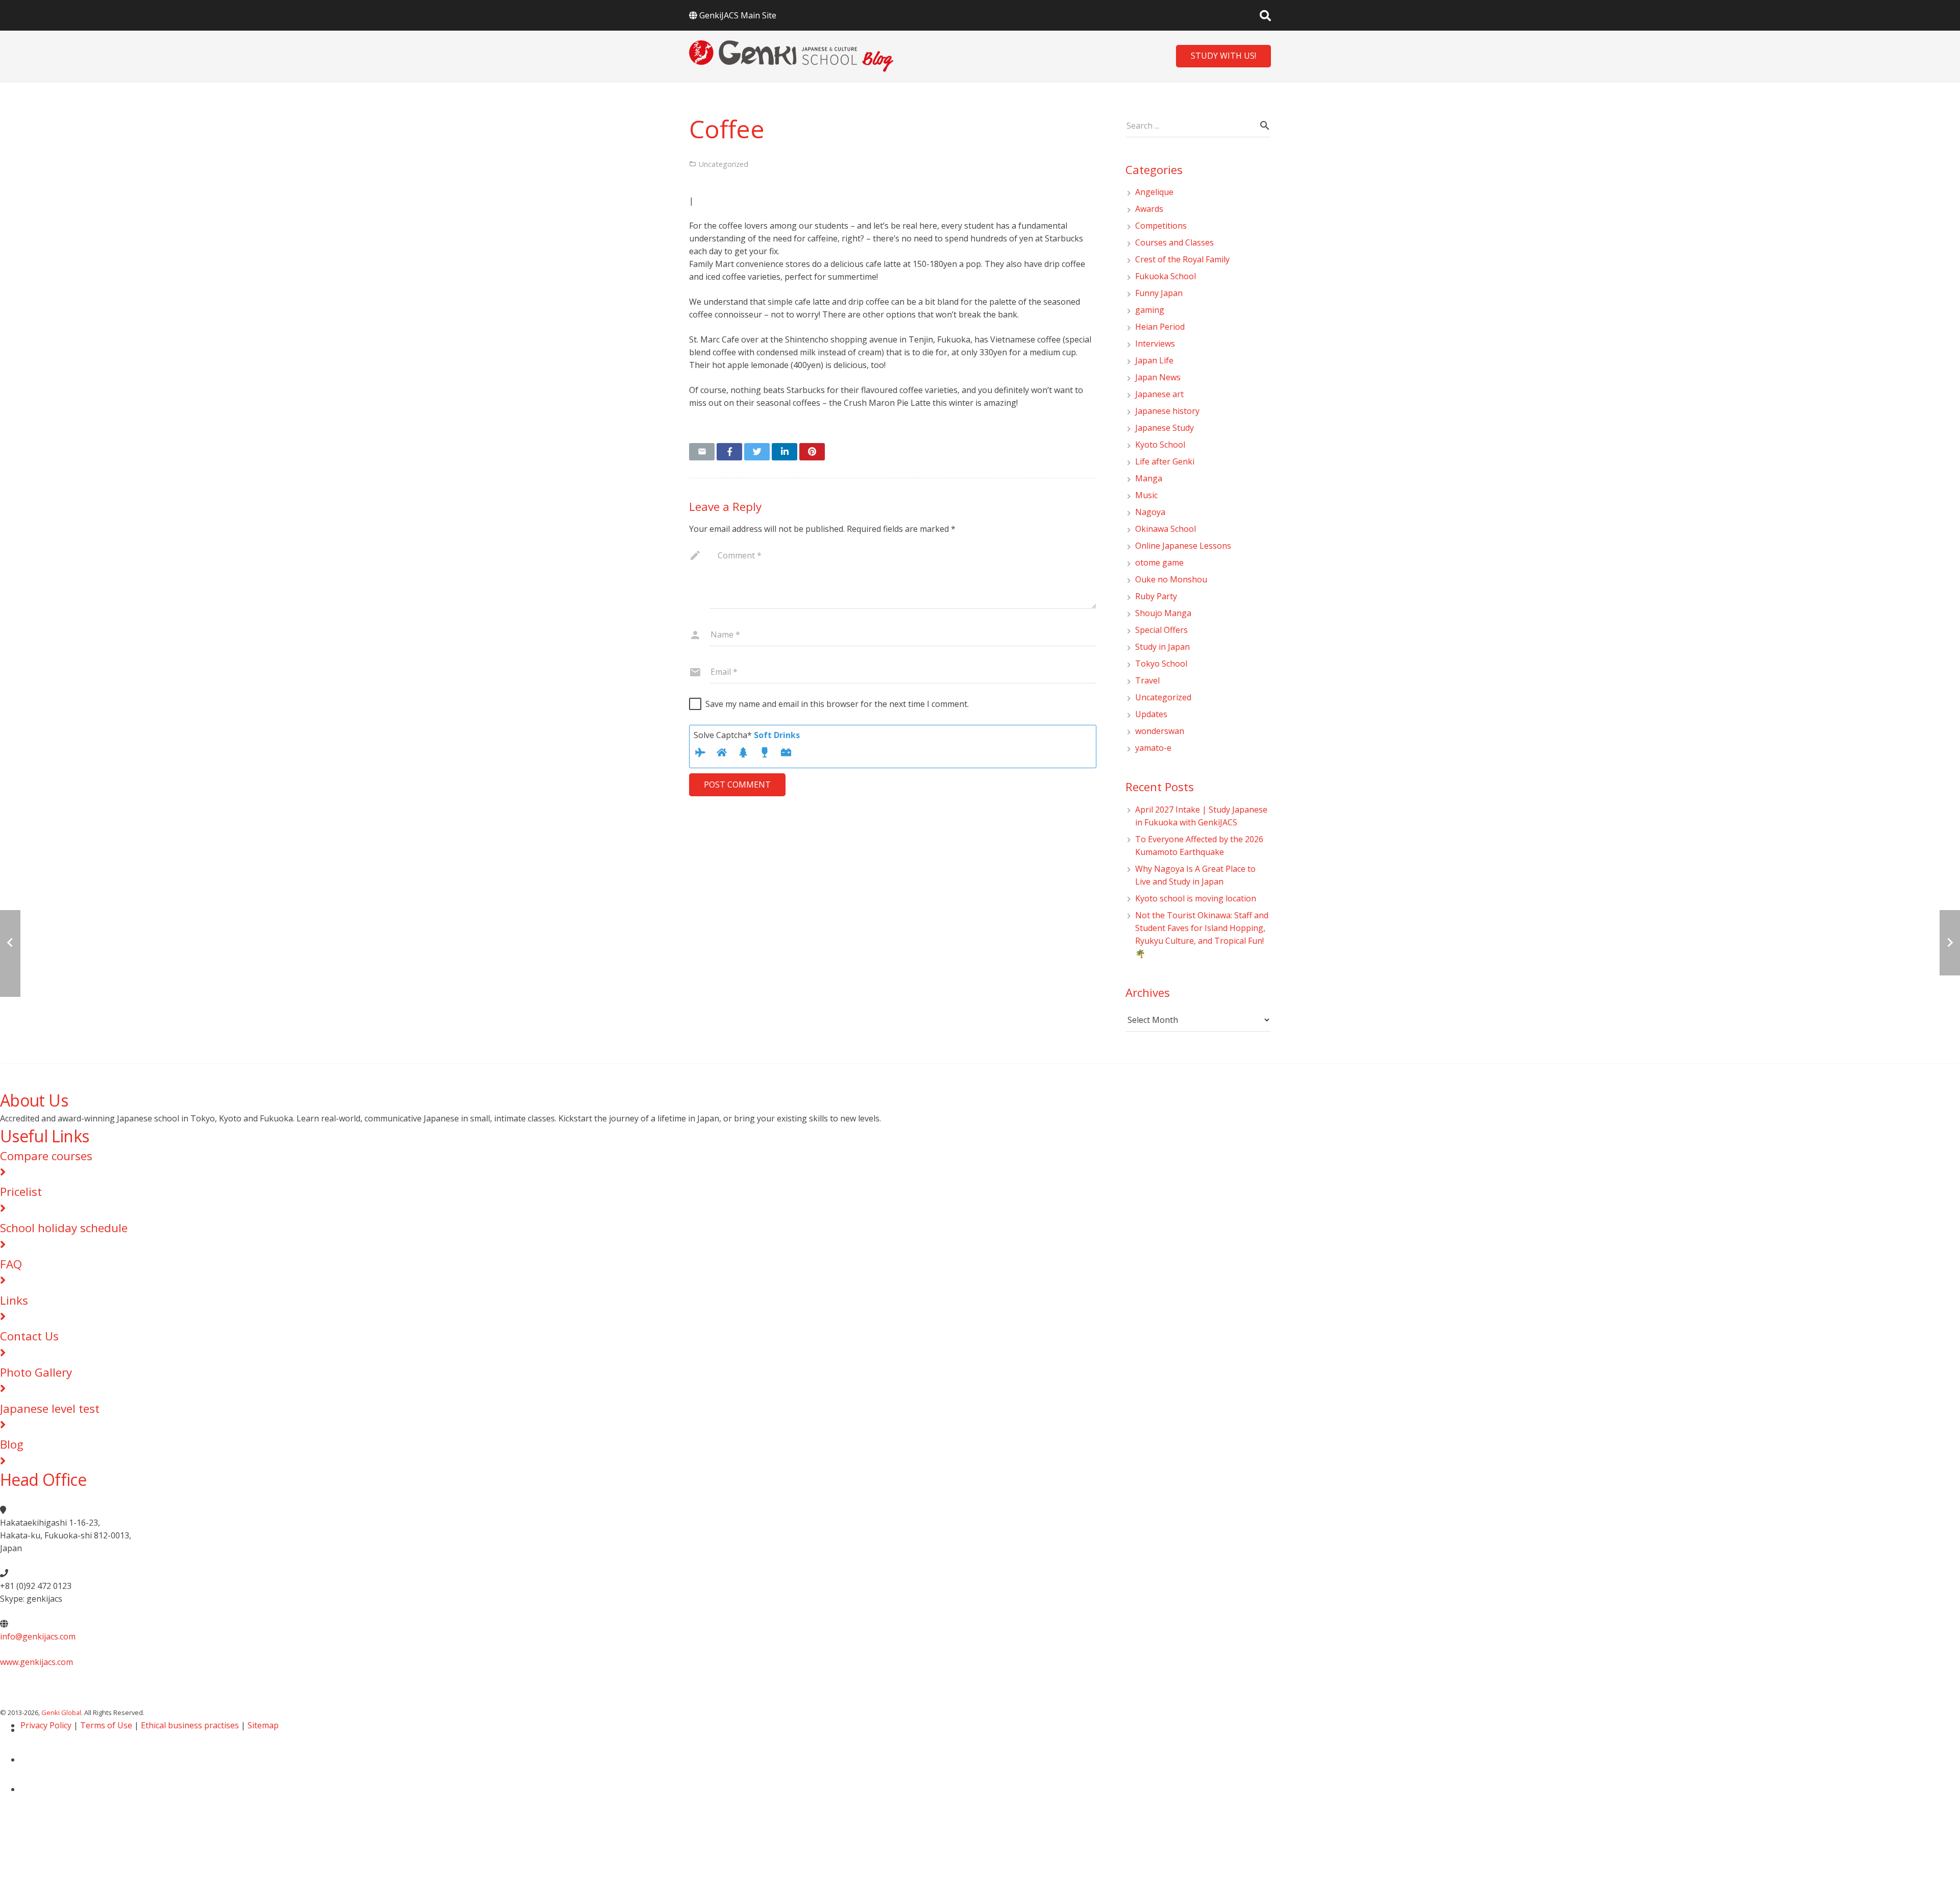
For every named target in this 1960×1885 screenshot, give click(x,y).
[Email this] (702, 452)
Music (1146, 495)
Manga (1149, 478)
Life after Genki (1165, 461)
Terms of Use (106, 1725)
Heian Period (1160, 327)
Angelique (1154, 192)
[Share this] (729, 452)
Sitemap (263, 1725)
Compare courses (46, 1156)
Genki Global (61, 1712)
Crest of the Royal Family (1182, 259)
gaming (1150, 310)
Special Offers (1161, 630)
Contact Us (29, 1336)
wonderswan (1160, 731)
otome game (1159, 562)
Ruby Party (1156, 596)
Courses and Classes (1174, 242)
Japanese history (1167, 411)
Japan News (1158, 377)
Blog (12, 1444)
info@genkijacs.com (38, 1636)
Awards (1149, 209)
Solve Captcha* (747, 735)
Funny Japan (1159, 293)
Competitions (1161, 226)
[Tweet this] (757, 452)
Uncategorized (1163, 697)
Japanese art (1159, 394)
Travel (1147, 680)
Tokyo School (1161, 664)
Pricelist (21, 1192)
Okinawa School (1166, 529)
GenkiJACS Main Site (738, 15)
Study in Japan (1162, 647)
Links (14, 1300)
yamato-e (1153, 748)
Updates (1151, 714)
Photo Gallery (36, 1372)
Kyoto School (1160, 445)
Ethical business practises (190, 1725)
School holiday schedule (64, 1228)
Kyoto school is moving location (1196, 898)
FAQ (11, 1264)
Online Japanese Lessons (1183, 546)
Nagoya (1150, 512)
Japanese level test (50, 1409)
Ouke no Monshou (1171, 579)
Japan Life (1154, 360)
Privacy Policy (46, 1725)
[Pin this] (812, 452)
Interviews (1155, 344)
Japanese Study (1165, 428)
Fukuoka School (1166, 276)
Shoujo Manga (1163, 613)
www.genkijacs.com (36, 1662)
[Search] (1265, 16)
